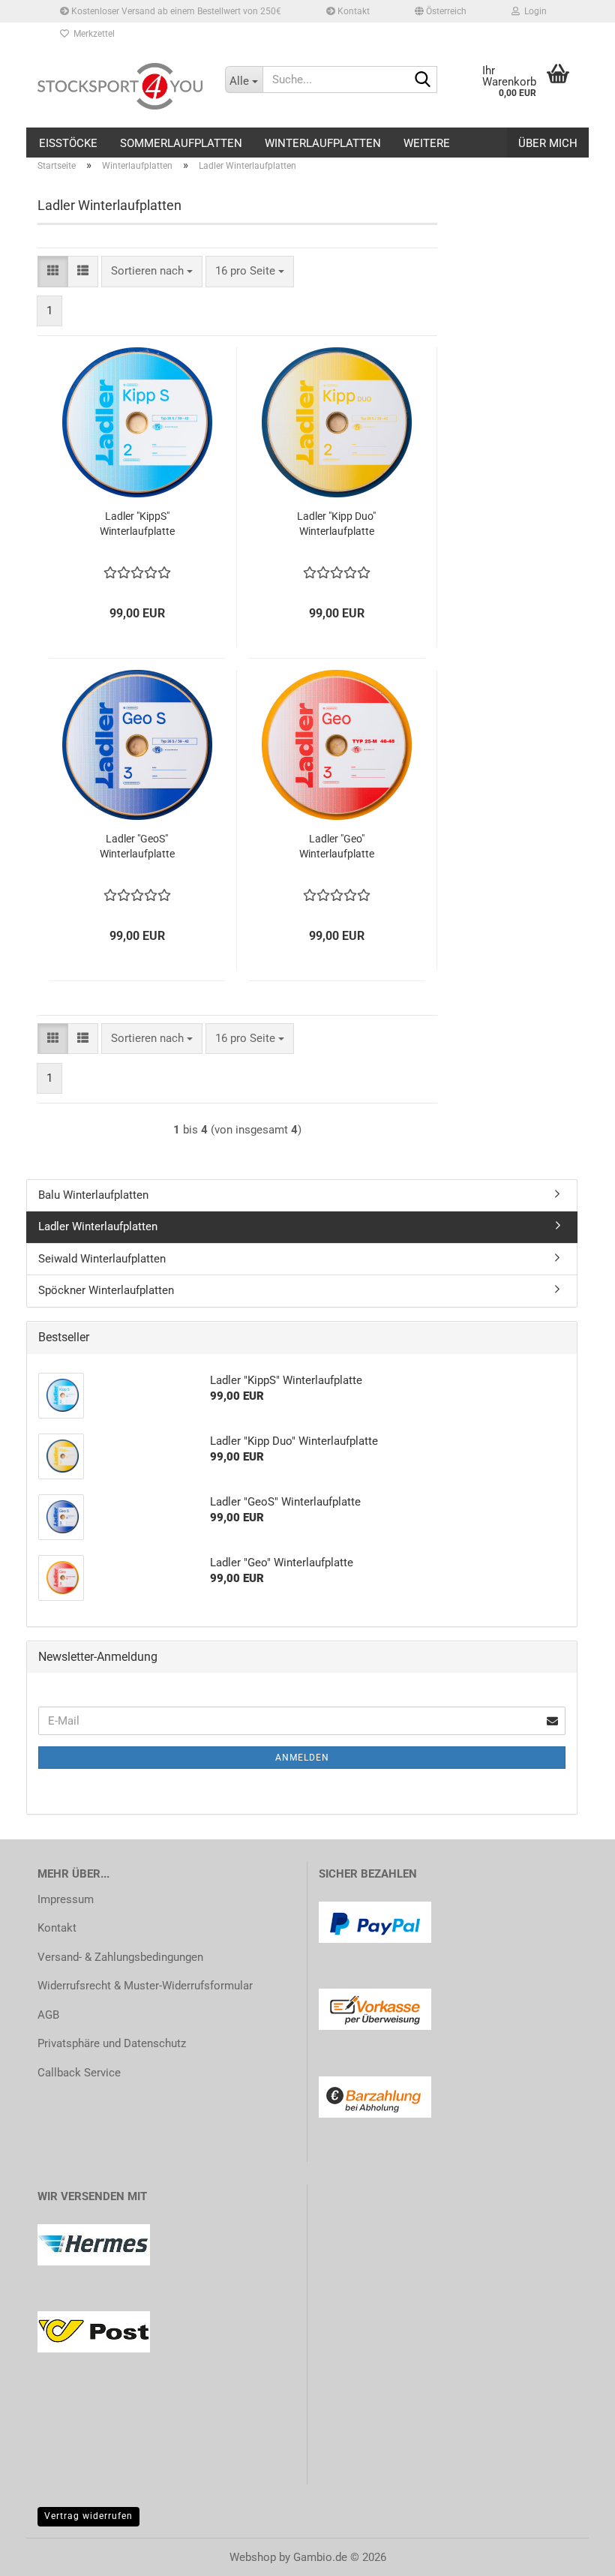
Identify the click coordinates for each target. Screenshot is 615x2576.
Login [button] (533, 11)
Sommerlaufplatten (181, 143)
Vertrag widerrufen (88, 2516)
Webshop (253, 2557)
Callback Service (79, 2073)
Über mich (548, 143)
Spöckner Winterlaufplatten (106, 1290)
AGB (48, 2015)
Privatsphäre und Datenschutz (112, 2043)
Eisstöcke (68, 143)
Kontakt (352, 11)
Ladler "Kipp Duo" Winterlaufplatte (336, 524)
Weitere (427, 143)
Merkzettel (92, 34)
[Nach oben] (574, 2553)
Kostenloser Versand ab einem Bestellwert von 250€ (175, 11)
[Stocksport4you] (120, 86)
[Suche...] (423, 80)
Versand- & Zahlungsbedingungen (120, 1957)
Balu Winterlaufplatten (93, 1195)
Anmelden (302, 1758)
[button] (441, 11)
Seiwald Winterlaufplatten (102, 1259)
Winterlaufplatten (323, 143)
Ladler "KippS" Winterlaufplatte (137, 524)
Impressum (66, 1899)
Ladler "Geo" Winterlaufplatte (337, 846)
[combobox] (152, 271)
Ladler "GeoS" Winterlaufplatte (137, 846)
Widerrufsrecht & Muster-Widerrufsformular (145, 1986)
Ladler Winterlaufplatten (98, 1226)
